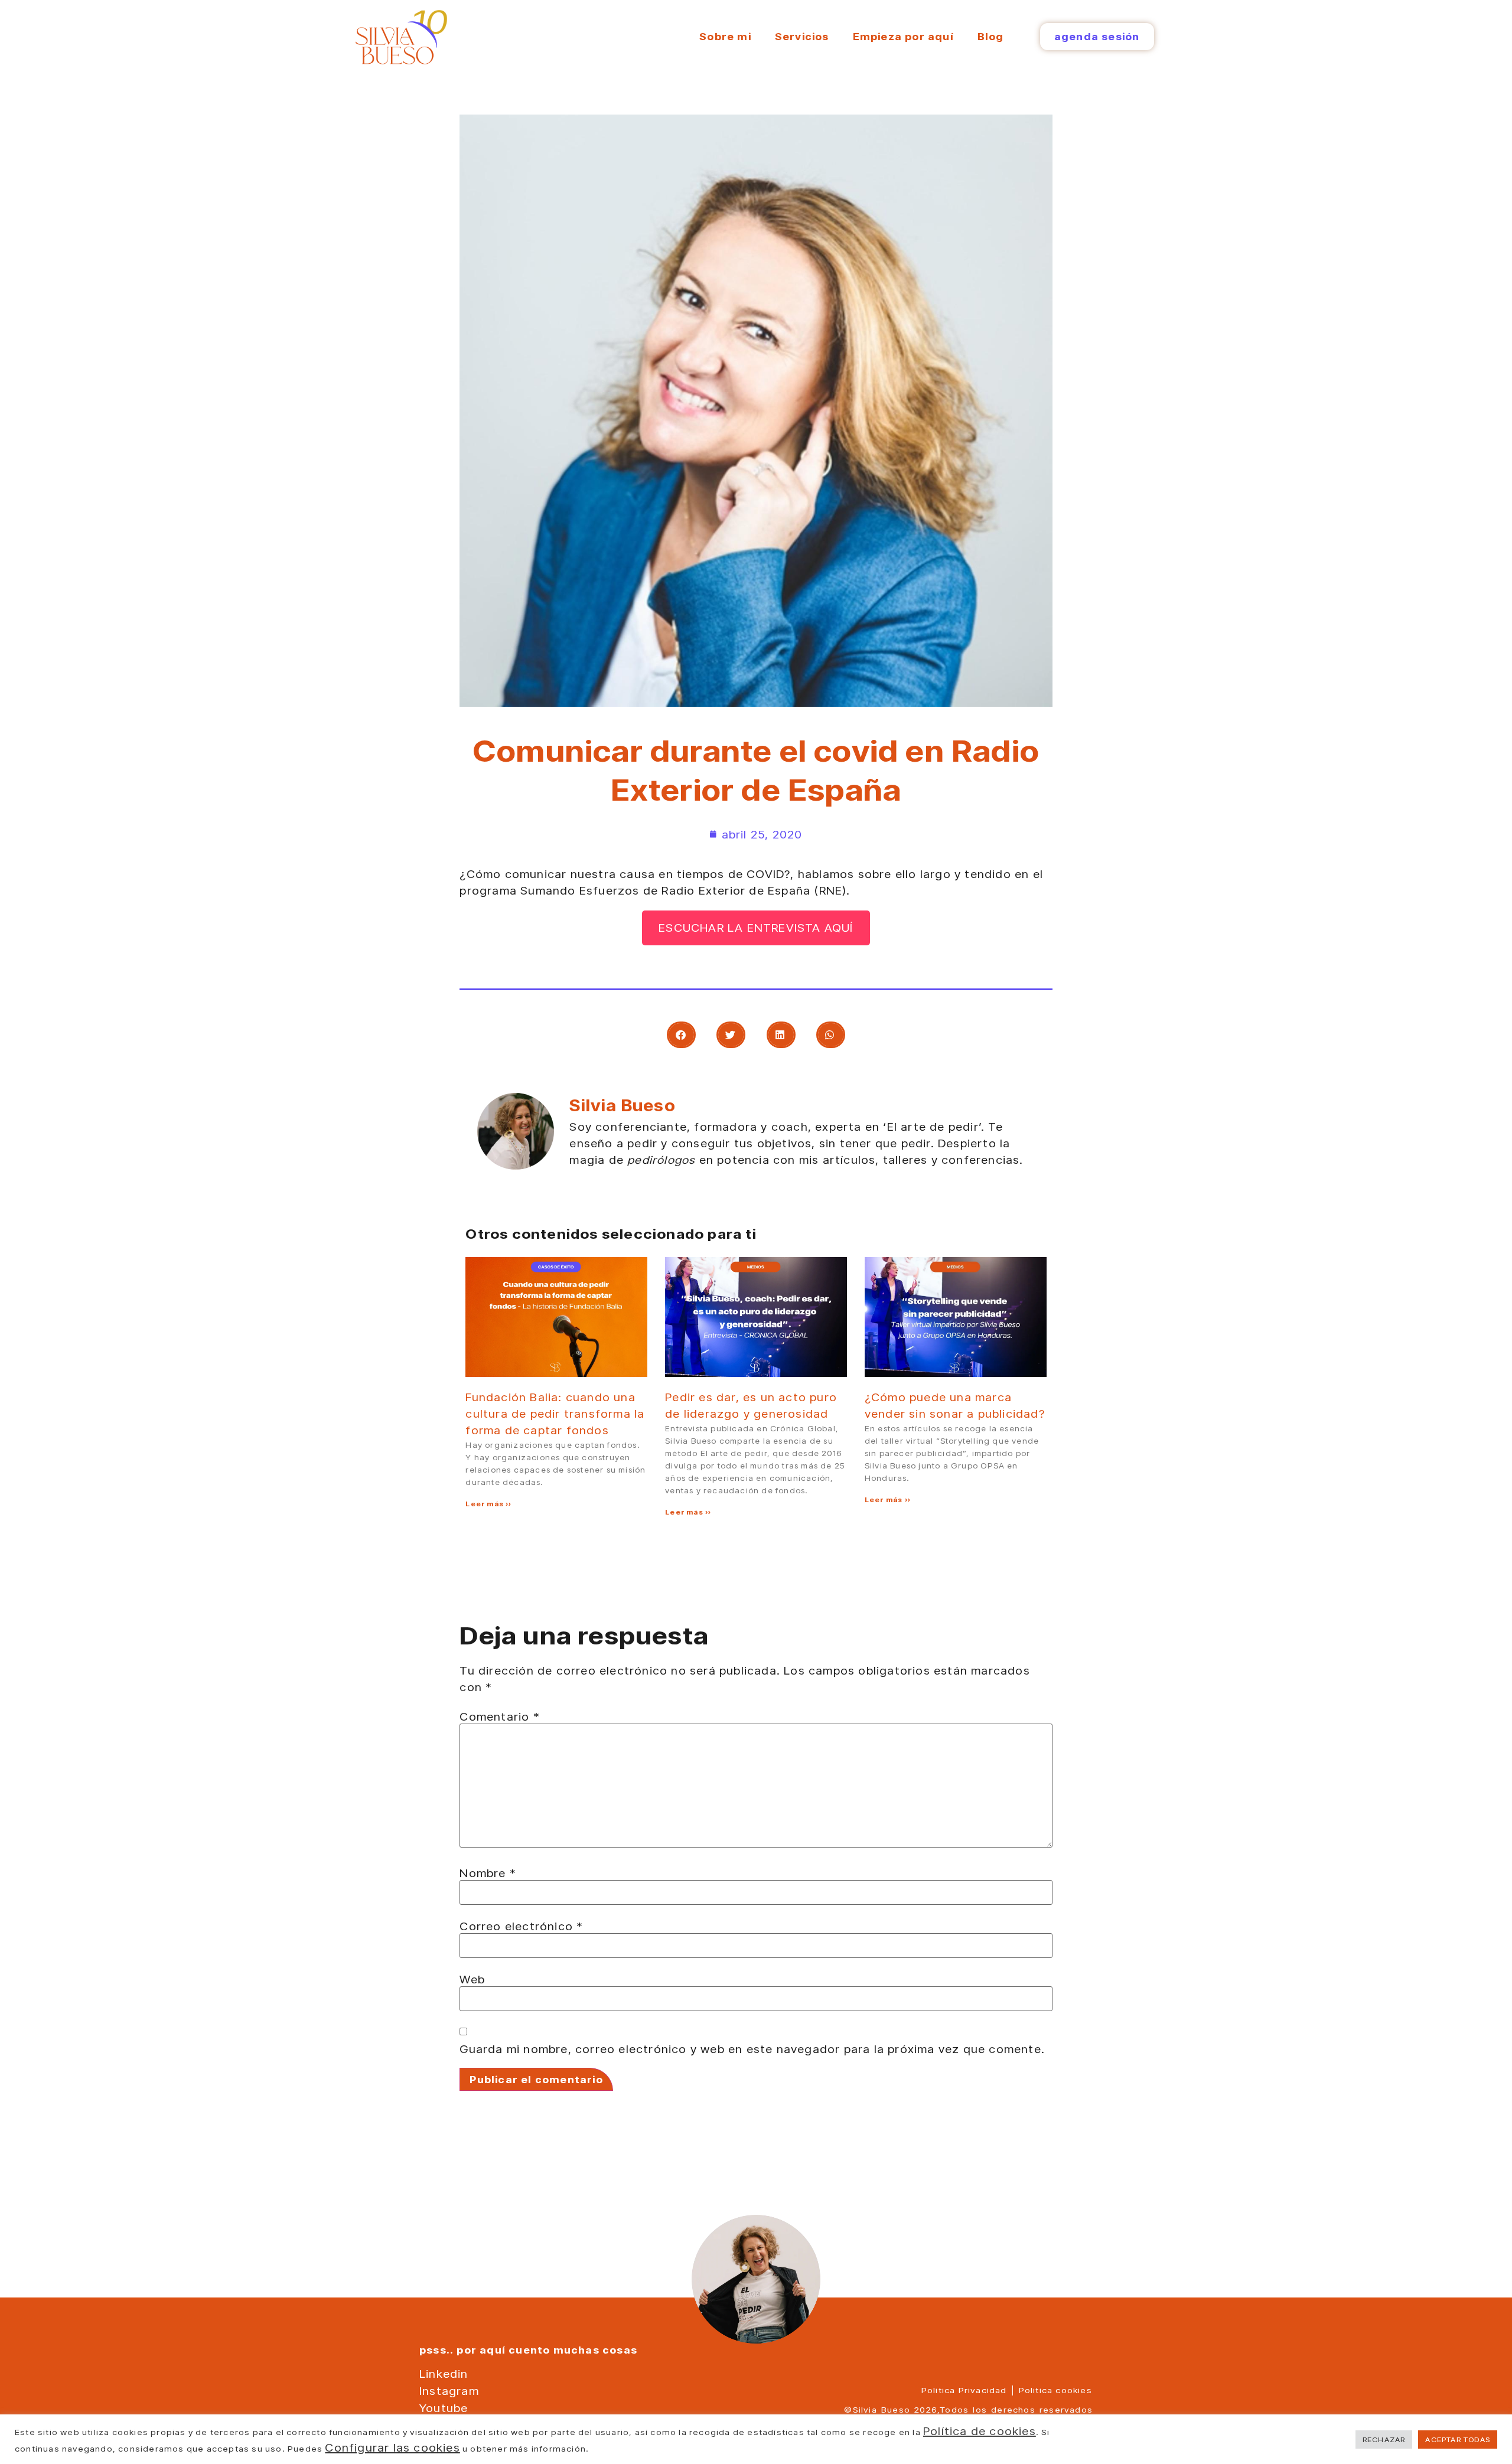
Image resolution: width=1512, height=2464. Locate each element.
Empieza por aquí (903, 36)
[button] (681, 1035)
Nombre (488, 1873)
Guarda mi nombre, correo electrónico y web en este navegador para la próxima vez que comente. (752, 2049)
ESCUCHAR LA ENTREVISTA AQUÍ (756, 928)
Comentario (499, 1716)
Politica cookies (1055, 2390)
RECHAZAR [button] (1384, 2439)
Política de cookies (980, 2431)
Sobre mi (725, 36)
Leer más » (488, 1504)
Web (472, 1979)
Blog (991, 36)
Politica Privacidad (964, 2390)
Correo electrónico (521, 1926)
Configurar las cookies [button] (392, 2447)
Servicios (802, 36)
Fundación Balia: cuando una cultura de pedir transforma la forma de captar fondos (555, 1414)
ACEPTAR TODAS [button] (1458, 2439)
